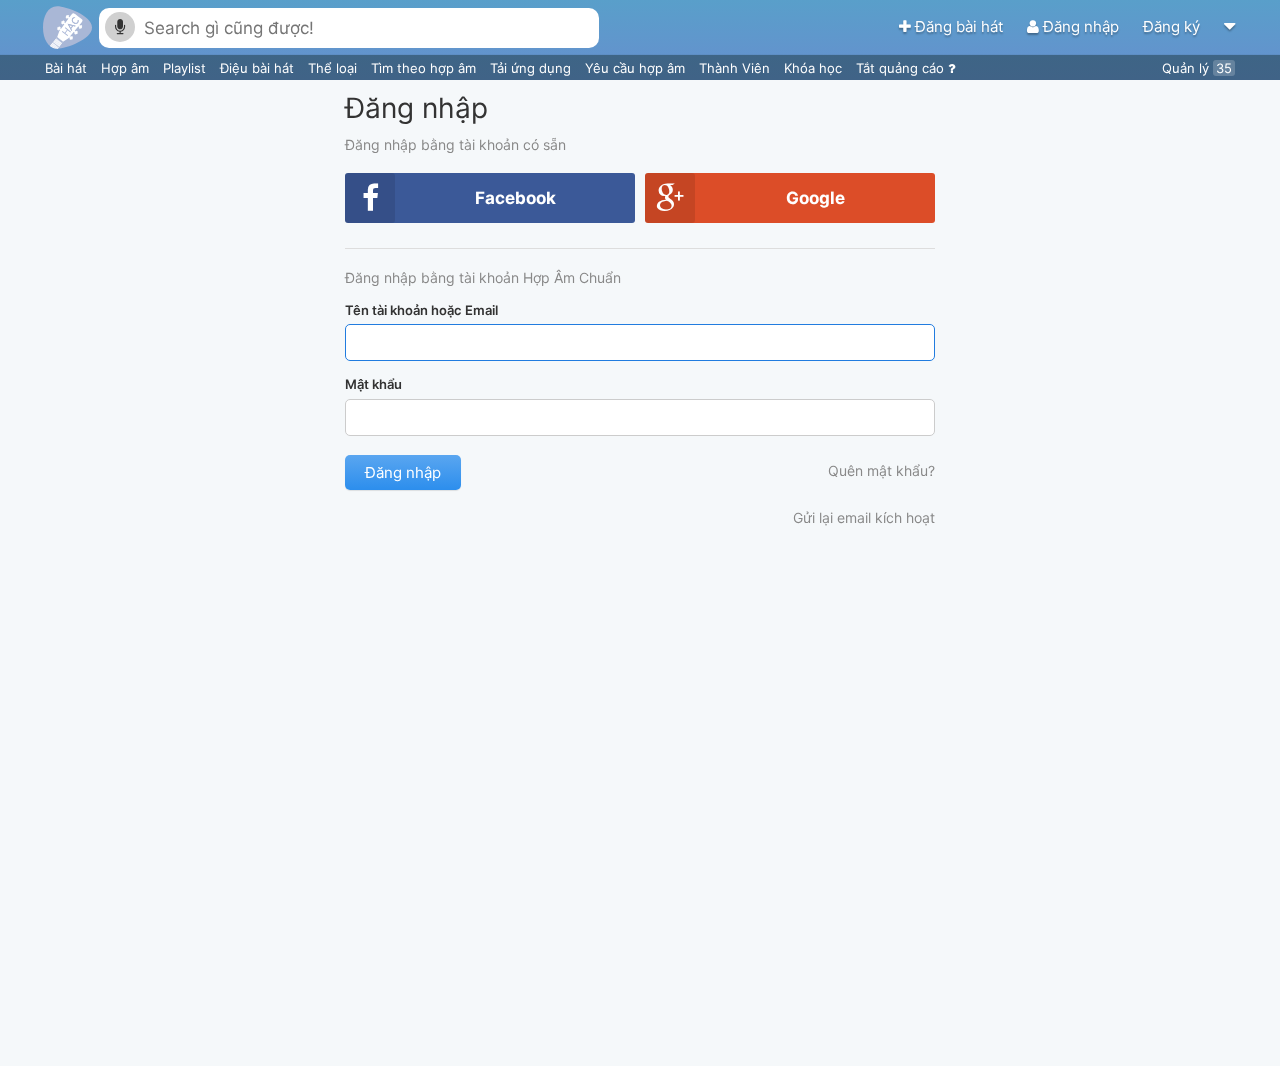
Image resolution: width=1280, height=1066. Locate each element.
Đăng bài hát (959, 26)
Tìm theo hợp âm (425, 68)
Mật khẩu (373, 384)
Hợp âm (127, 68)
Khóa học (815, 68)
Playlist (186, 68)
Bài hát (68, 68)
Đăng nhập (1081, 26)
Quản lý (1197, 68)
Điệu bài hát (259, 68)
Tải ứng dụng (532, 68)
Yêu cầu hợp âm (637, 68)
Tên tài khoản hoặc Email (421, 310)
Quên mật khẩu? (881, 470)
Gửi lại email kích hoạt (864, 517)
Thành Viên (736, 68)
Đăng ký (1173, 26)
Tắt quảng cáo (902, 68)
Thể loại (334, 68)
